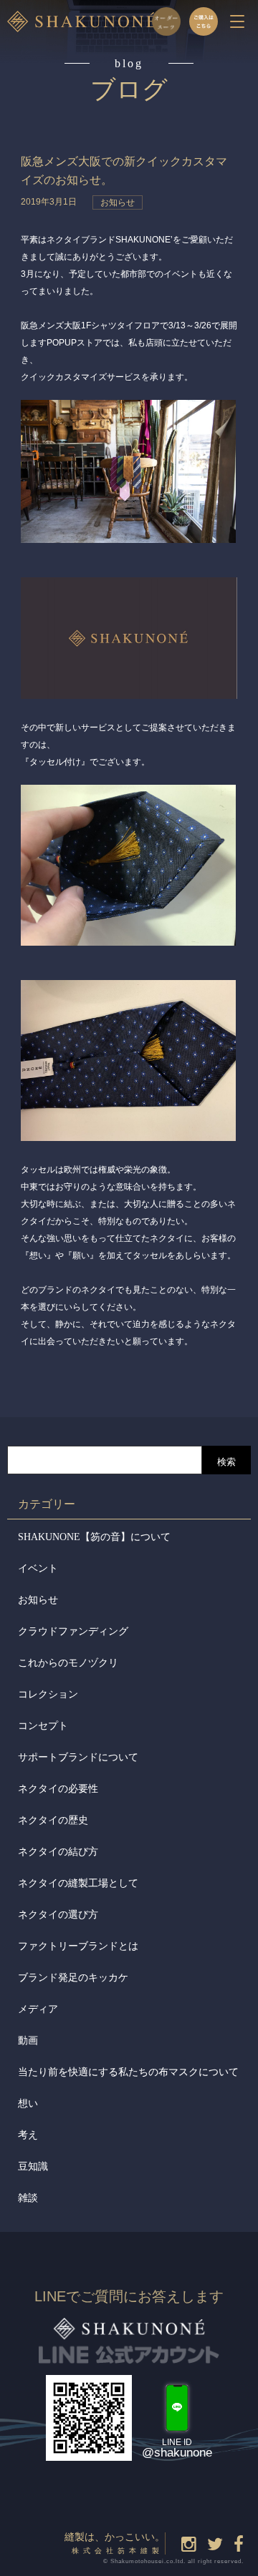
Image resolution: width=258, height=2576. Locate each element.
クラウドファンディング (73, 1631)
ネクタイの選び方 (58, 1915)
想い (28, 2104)
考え (28, 2135)
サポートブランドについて (78, 1757)
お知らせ (38, 1600)
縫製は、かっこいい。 (115, 2543)
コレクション (48, 1694)
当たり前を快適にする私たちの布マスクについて (128, 2072)
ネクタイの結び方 (58, 1852)
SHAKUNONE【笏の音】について (94, 1537)
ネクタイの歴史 (53, 1820)
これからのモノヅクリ (68, 1663)
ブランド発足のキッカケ (73, 1978)
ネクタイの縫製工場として (78, 1883)
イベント (38, 1568)
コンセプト (43, 1726)
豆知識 (33, 2166)
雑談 (28, 2198)
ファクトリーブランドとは (78, 1946)
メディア (38, 2009)
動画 (28, 2041)
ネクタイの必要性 (58, 1789)
